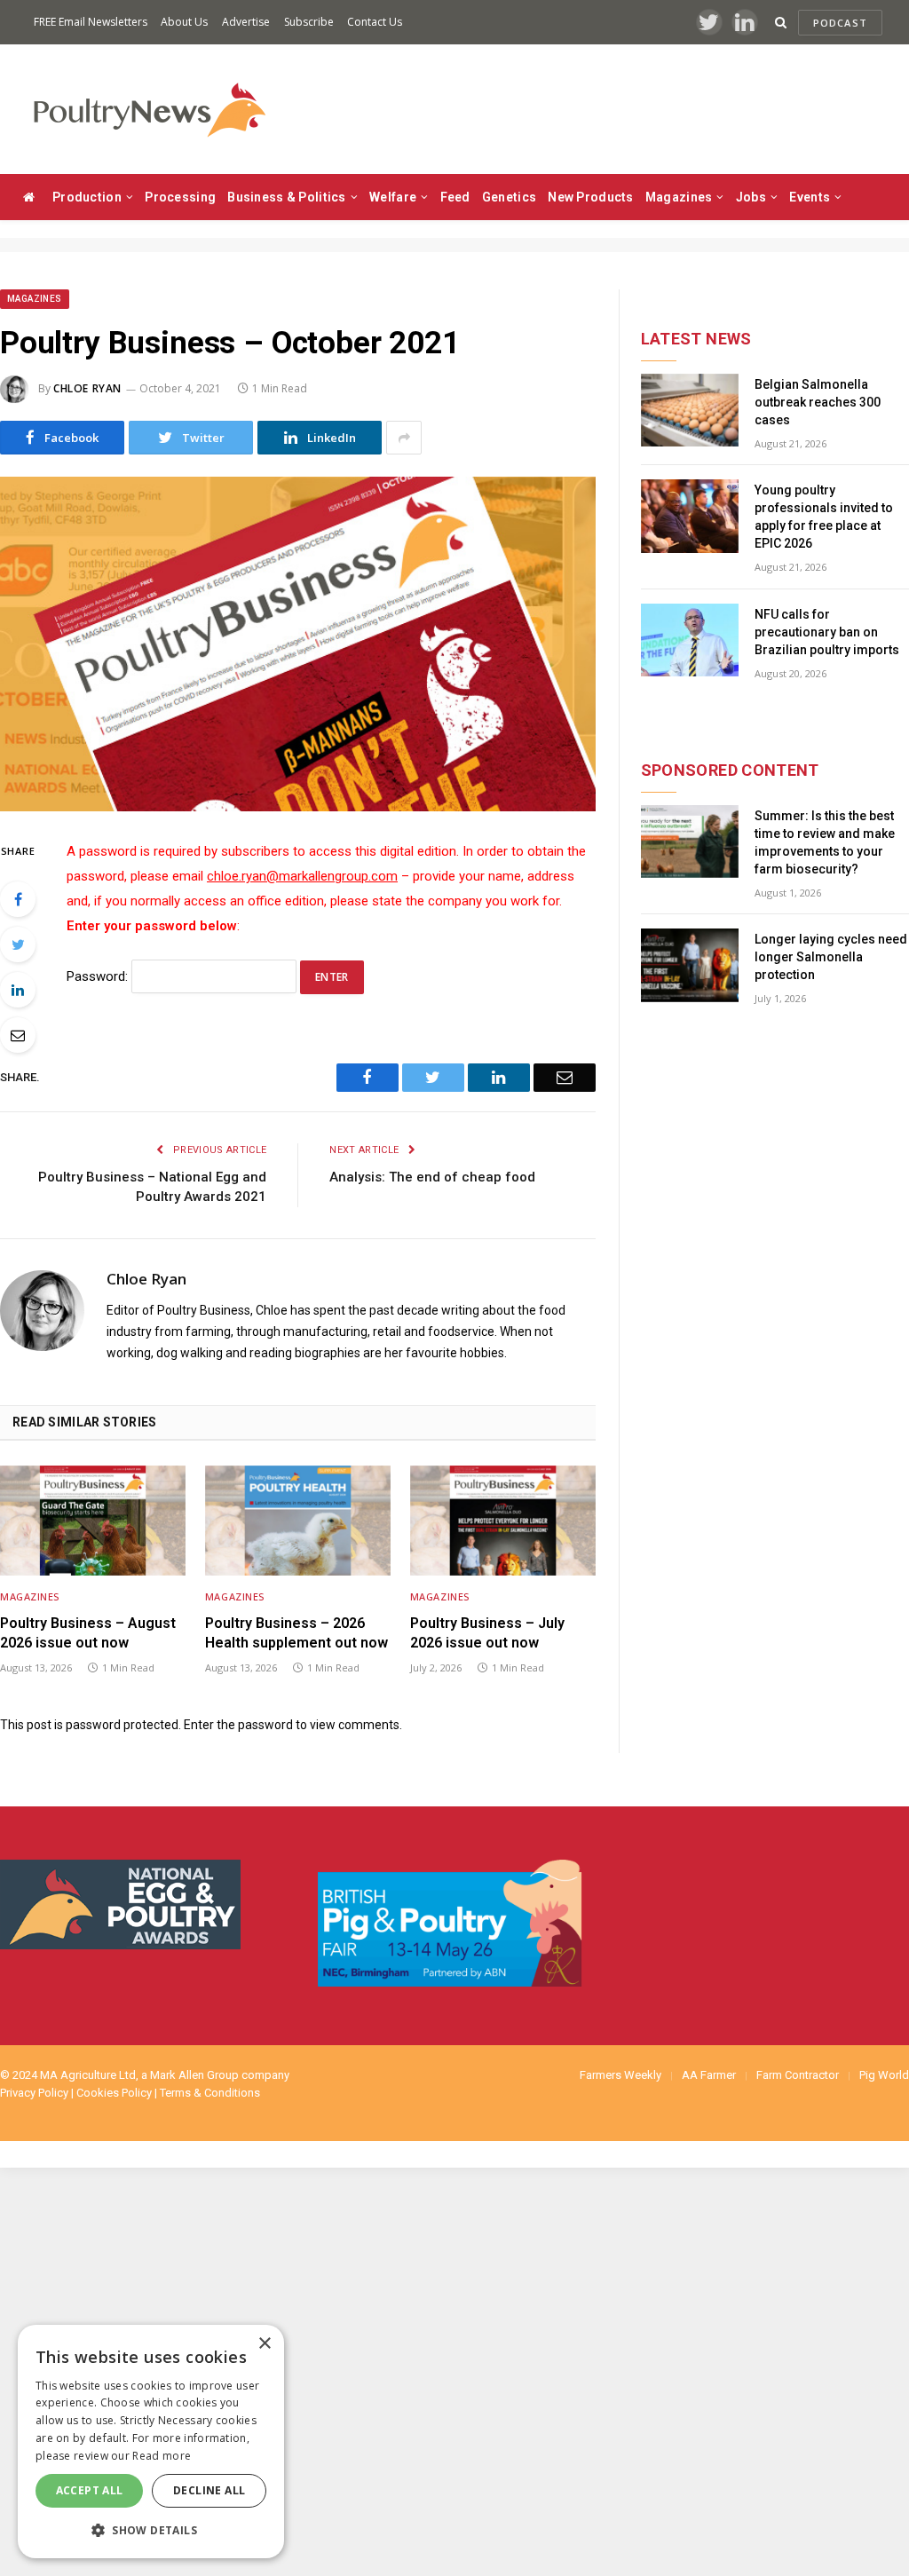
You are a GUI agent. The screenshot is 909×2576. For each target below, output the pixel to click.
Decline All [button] (209, 2490)
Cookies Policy (114, 2093)
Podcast (840, 23)
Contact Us (375, 22)
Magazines (679, 197)
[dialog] (151, 2442)
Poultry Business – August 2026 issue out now (88, 1633)
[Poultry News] (149, 110)
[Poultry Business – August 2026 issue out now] (93, 1521)
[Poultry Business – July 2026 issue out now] (503, 1521)
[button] (151, 2530)
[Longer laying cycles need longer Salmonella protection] (690, 965)
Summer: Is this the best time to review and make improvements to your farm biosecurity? (825, 842)
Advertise (246, 22)
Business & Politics (286, 197)
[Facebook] (18, 899)
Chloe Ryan (87, 388)
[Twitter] (18, 944)
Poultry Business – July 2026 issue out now (487, 1633)
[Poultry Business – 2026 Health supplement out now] (298, 1521)
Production (87, 197)
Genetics (509, 197)
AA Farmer (709, 2075)
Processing (180, 197)
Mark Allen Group (194, 2075)
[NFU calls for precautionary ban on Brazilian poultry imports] (690, 640)
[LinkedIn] (18, 990)
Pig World (884, 2075)
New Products (590, 197)
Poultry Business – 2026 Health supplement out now (296, 1633)
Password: (99, 976)
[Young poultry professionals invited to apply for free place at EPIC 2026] (690, 516)
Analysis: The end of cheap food (432, 1177)
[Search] (781, 23)
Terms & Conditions (210, 2093)
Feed (455, 197)
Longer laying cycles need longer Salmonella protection (831, 957)
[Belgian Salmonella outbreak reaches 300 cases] (690, 411)
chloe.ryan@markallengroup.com (302, 876)
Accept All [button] (90, 2490)
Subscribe (309, 22)
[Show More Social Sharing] (404, 438)
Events (810, 197)
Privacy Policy (34, 2093)
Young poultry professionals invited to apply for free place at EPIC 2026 (824, 517)
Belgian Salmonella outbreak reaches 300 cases (818, 402)
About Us (184, 22)
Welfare (393, 197)
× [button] (264, 2344)
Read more (162, 2456)
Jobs (751, 197)
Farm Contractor (798, 2075)
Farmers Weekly (620, 2075)
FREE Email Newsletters (91, 22)
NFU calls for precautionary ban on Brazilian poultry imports (827, 632)
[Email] (18, 1035)
